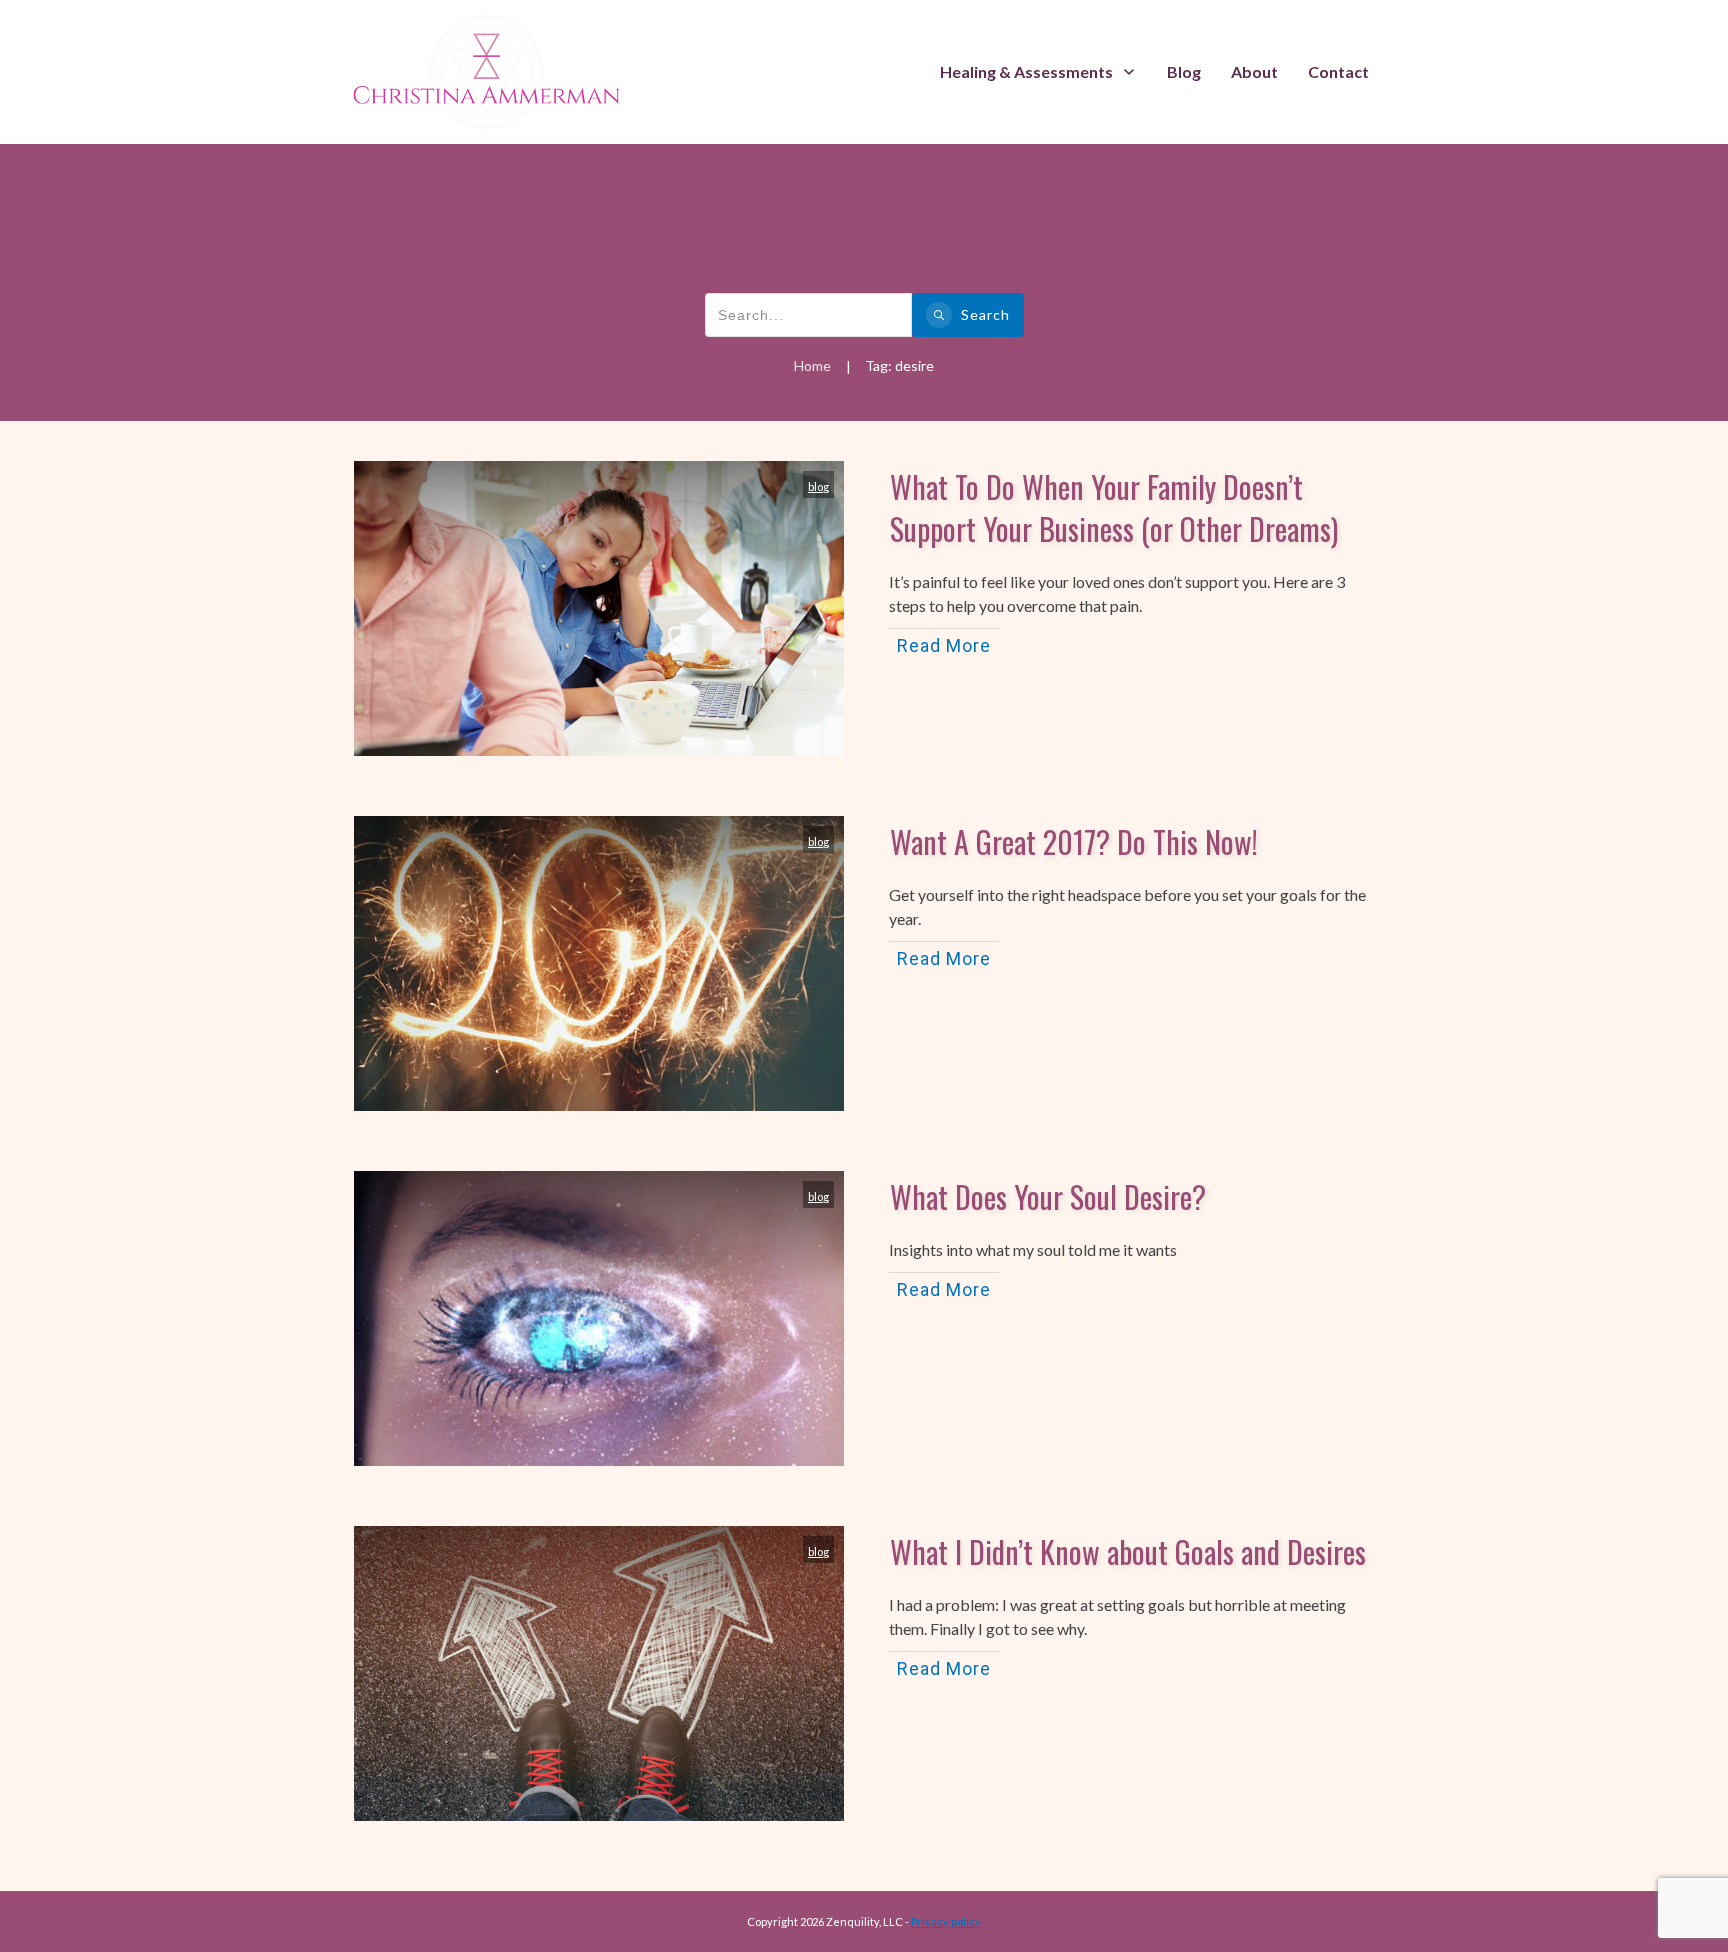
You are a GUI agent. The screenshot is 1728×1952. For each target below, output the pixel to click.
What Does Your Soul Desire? (1048, 1196)
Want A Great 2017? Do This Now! (1074, 841)
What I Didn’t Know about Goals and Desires (1128, 1551)
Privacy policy (946, 1921)
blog (818, 486)
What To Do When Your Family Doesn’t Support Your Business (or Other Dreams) (1114, 507)
